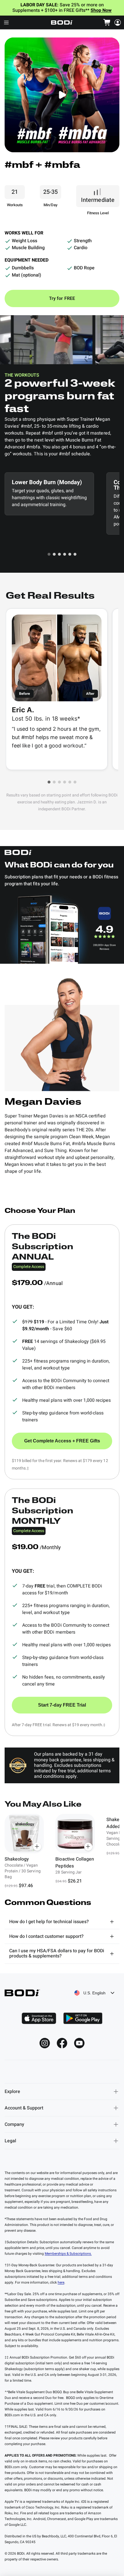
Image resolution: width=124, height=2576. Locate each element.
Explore (12, 2092)
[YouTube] (79, 2043)
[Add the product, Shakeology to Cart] (37, 1847)
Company (14, 2124)
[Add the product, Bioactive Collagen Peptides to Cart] (88, 1847)
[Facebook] (62, 2043)
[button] (49, 554)
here (61, 2282)
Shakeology (17, 1859)
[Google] (83, 2018)
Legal (10, 2141)
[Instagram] (45, 2043)
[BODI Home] (62, 22)
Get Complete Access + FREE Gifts (62, 1441)
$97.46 (26, 1886)
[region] (62, 1851)
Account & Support (24, 2108)
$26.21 (75, 1881)
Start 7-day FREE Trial (62, 1705)
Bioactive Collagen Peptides (75, 1863)
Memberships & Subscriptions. (68, 2254)
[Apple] (39, 2018)
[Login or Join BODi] (118, 22)
